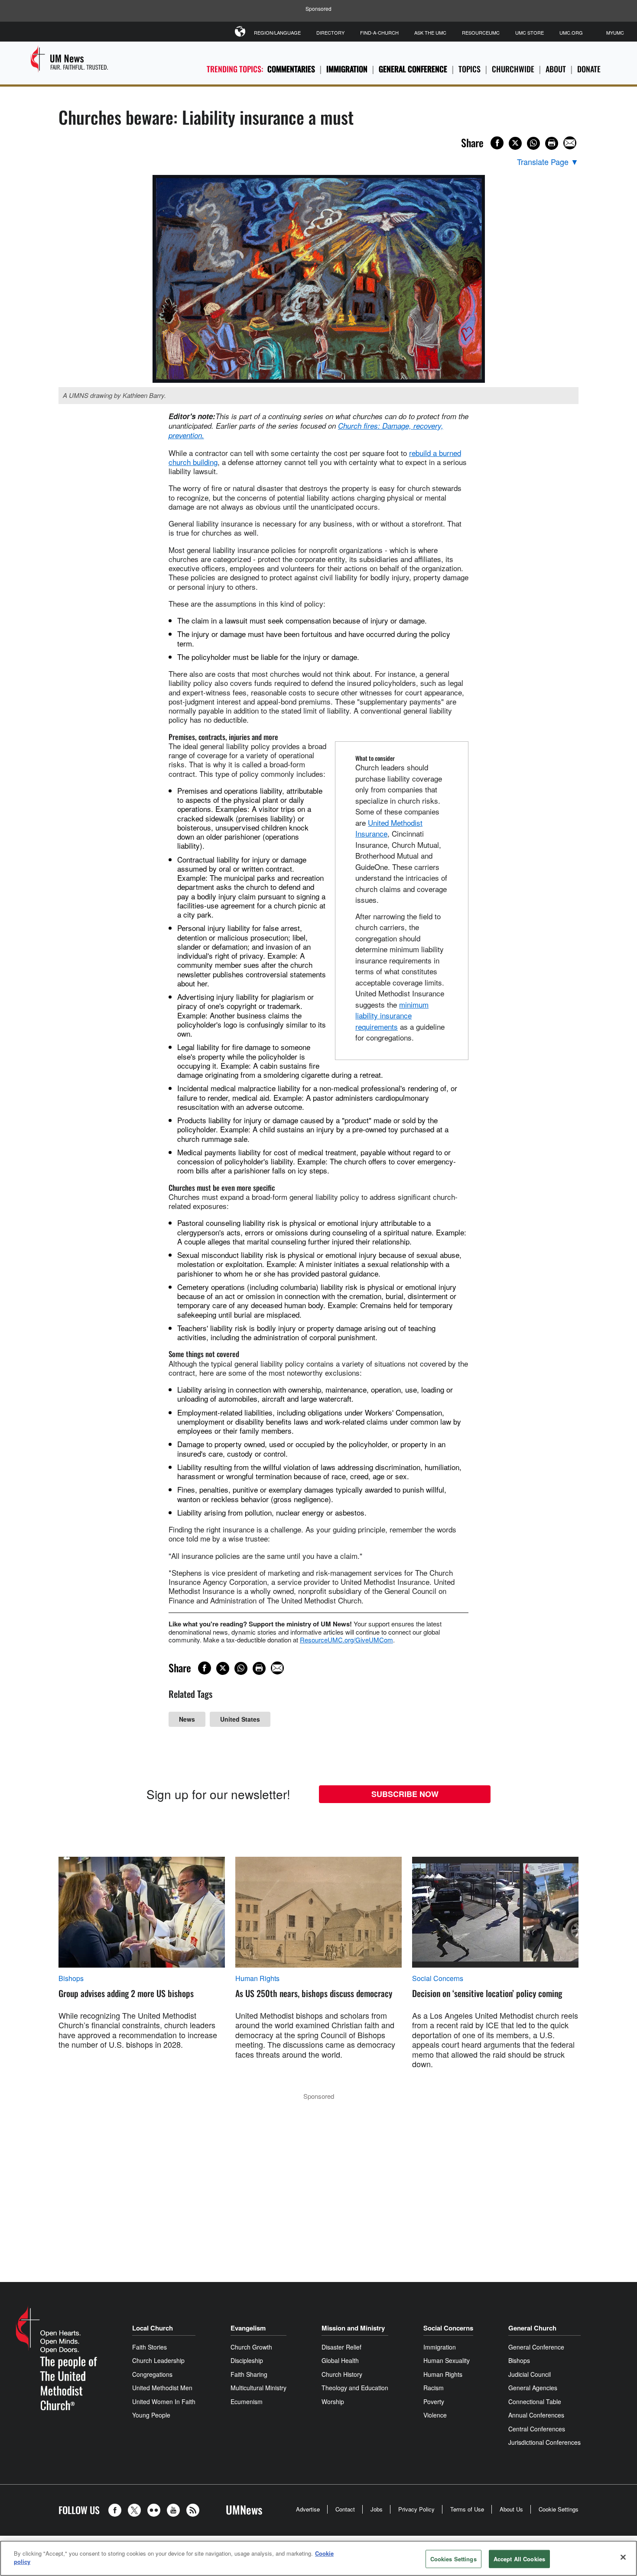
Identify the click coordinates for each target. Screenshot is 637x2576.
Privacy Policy (416, 2509)
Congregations (152, 2374)
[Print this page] (552, 143)
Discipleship (247, 2360)
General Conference (413, 69)
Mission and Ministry (353, 2328)
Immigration (347, 69)
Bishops (71, 1978)
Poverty (434, 2401)
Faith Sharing (249, 2374)
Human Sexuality (447, 2360)
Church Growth (251, 2347)
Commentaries (291, 69)
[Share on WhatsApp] (533, 143)
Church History (342, 2374)
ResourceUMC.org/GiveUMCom (346, 1640)
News (187, 1719)
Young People (151, 2415)
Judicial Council (530, 2374)
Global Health (340, 2360)
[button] (117, 2510)
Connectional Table (535, 2401)
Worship (333, 2401)
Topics (470, 69)
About (556, 69)
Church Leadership (158, 2360)
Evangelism (248, 2328)
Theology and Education (355, 2388)
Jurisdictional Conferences (544, 2442)
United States (240, 1719)
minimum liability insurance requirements (392, 1015)
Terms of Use (467, 2509)
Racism (434, 2388)
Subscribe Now (405, 1794)
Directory (330, 32)
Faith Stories (149, 2347)
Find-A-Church (379, 32)
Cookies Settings (453, 2559)
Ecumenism (247, 2401)
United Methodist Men (162, 2388)
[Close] (623, 2557)
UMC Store (530, 32)
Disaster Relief (341, 2347)
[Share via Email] (570, 143)
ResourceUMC (481, 32)
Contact (345, 2509)
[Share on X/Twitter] (515, 143)
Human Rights (257, 1978)
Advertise (308, 2509)
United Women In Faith (164, 2401)
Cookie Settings (559, 2509)
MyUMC (615, 32)
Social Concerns (438, 1978)
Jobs (377, 2509)
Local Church (153, 2328)
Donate (589, 69)
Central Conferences (537, 2429)
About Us (511, 2509)
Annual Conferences (536, 2415)
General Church (532, 2328)
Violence (435, 2415)
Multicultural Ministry (258, 2388)
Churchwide (513, 69)
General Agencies (533, 2388)
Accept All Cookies (519, 2559)
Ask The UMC (430, 32)
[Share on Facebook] (497, 143)
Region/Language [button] (277, 32)
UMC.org (571, 32)
